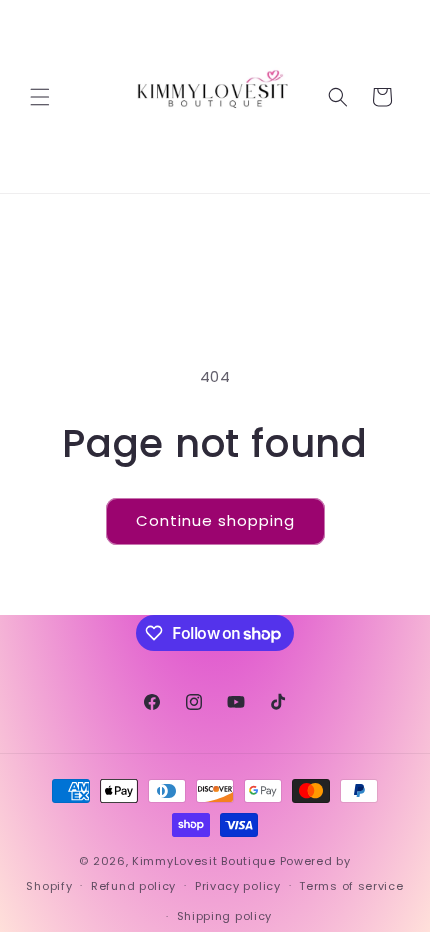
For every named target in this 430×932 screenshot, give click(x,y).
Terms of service (351, 886)
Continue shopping (215, 520)
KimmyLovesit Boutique (204, 861)
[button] (40, 97)
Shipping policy (225, 916)
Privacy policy (238, 886)
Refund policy (133, 886)
